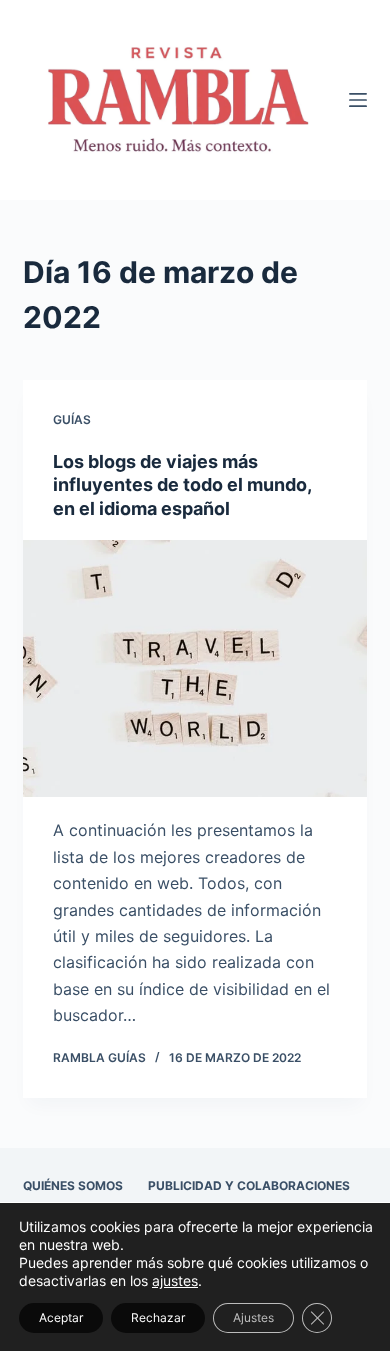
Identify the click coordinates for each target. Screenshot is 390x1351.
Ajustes (253, 1317)
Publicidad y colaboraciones (249, 1185)
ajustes (175, 1280)
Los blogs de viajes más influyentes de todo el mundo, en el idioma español (182, 485)
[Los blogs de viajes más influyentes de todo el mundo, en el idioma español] (194, 668)
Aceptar (61, 1317)
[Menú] (358, 100)
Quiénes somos (73, 1185)
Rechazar (158, 1317)
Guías (72, 419)
